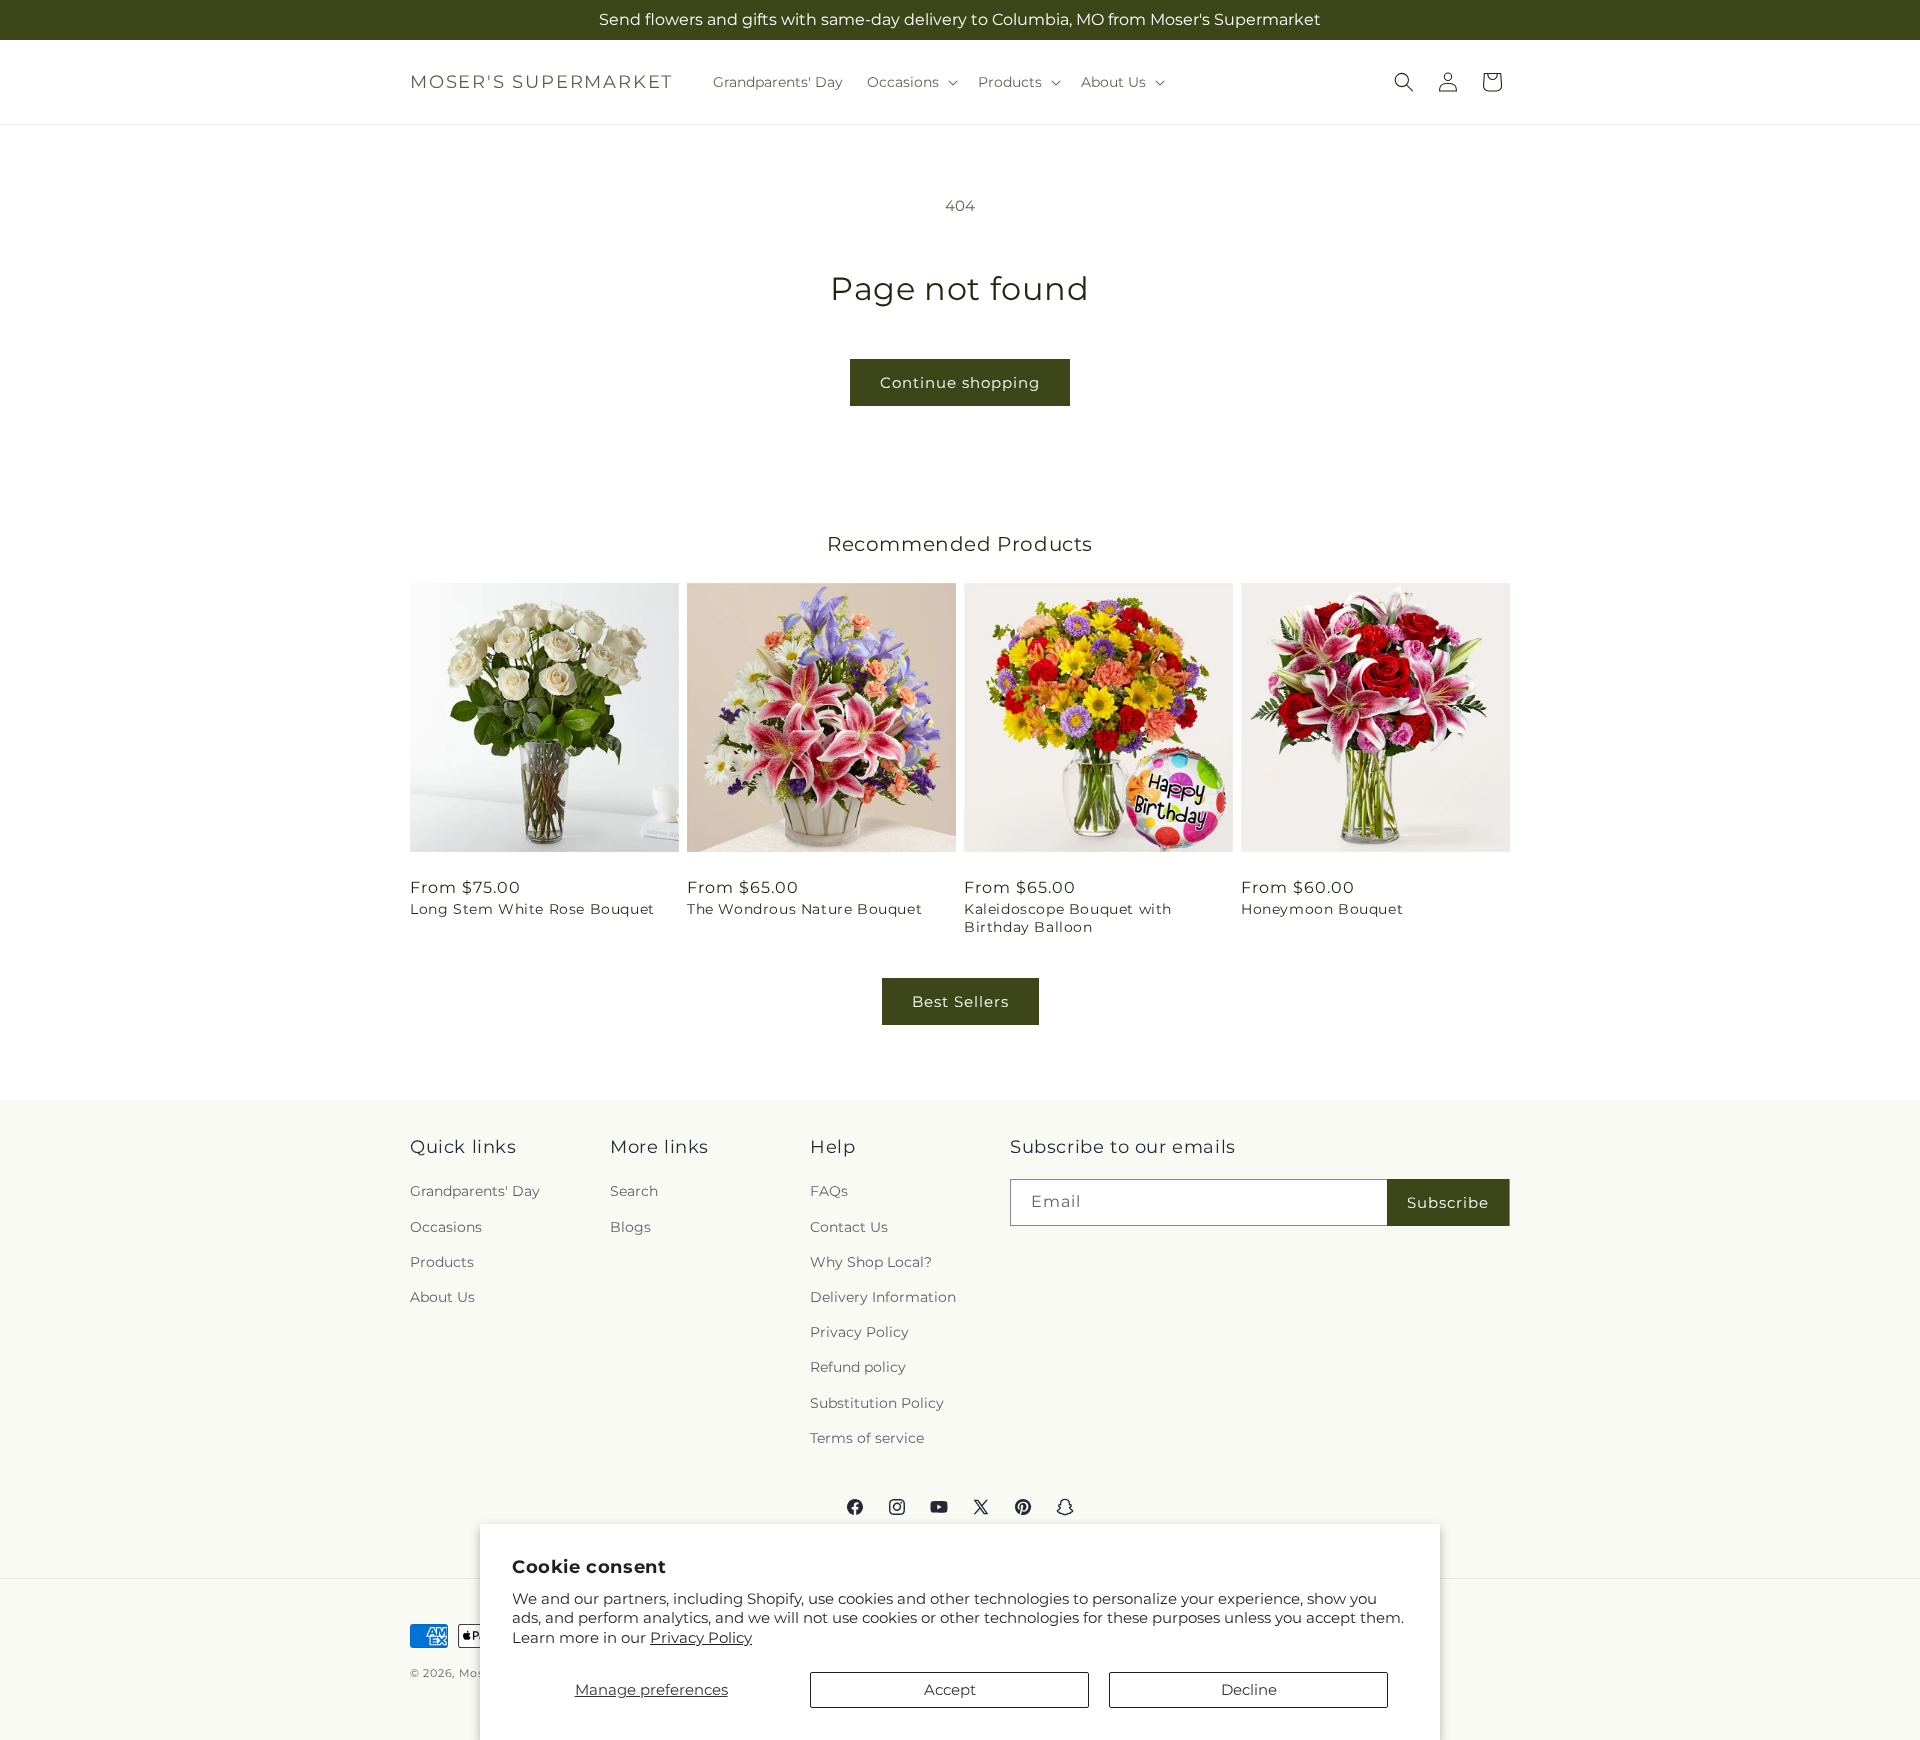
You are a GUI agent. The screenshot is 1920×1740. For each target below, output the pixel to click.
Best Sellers (960, 1001)
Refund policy (858, 1368)
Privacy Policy (701, 1637)
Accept (950, 1689)
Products (442, 1262)
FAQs (829, 1192)
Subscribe (1448, 1202)
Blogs (630, 1227)
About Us (442, 1297)
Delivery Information (883, 1297)
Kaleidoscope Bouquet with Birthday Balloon (1068, 918)
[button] (910, 82)
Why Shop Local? (871, 1262)
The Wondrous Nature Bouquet (804, 909)
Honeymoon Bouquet (1322, 909)
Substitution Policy (877, 1403)
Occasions (446, 1227)
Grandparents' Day (475, 1192)
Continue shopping (960, 382)
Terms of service (867, 1438)
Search (634, 1192)
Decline (1249, 1689)
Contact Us (849, 1227)
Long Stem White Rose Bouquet (532, 909)
